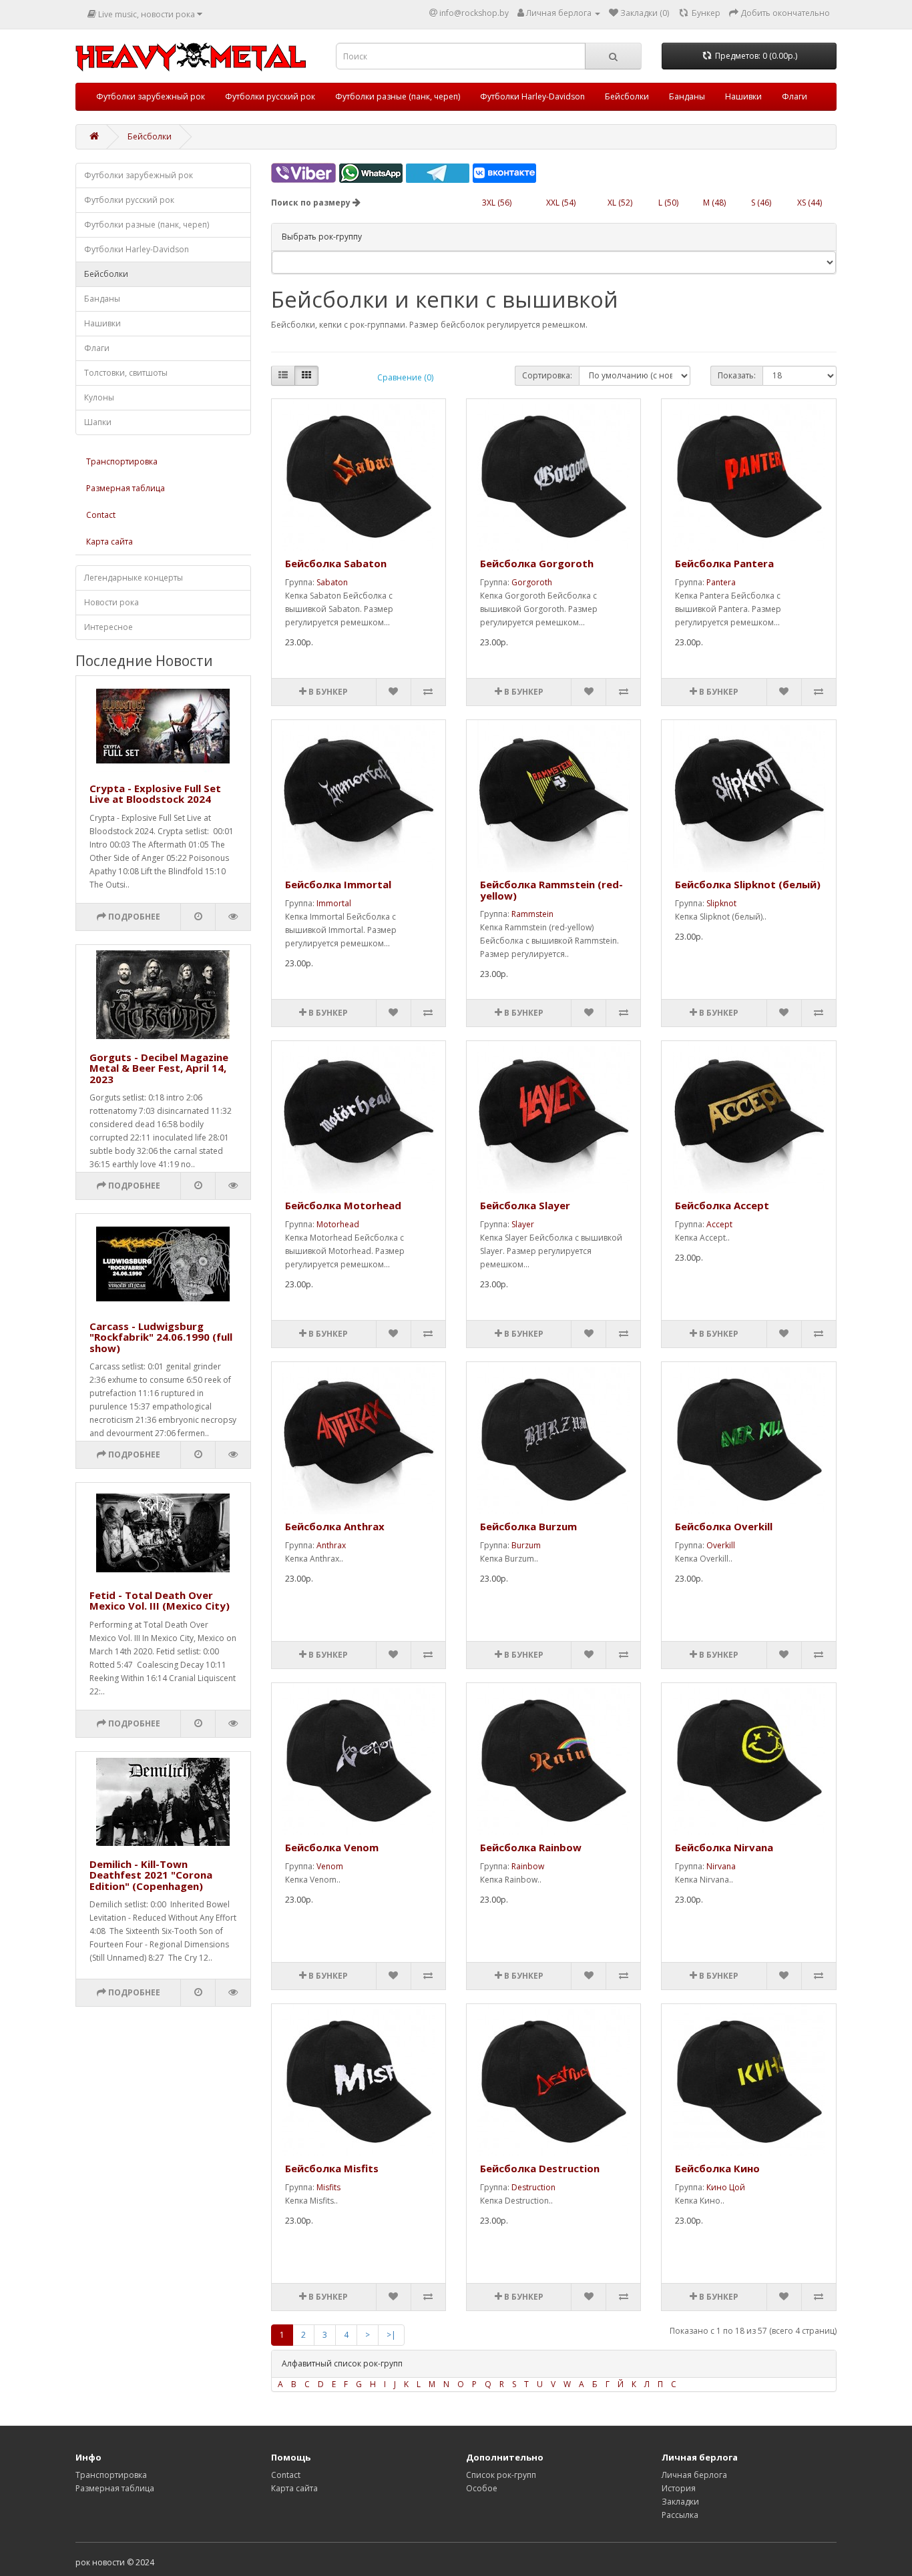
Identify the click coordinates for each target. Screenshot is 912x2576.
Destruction (533, 2187)
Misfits (328, 2187)
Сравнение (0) (405, 377)
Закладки (680, 2502)
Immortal (334, 903)
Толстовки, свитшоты (126, 373)
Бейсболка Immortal (338, 884)
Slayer (523, 1224)
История (679, 2488)
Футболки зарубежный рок (151, 96)
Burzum (526, 1545)
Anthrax (331, 1545)
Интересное (108, 627)
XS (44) (810, 203)
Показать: (737, 375)
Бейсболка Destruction (540, 2168)
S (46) (761, 203)
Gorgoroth (532, 582)
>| (391, 2335)
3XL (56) (497, 203)
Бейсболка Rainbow (531, 1847)
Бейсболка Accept (722, 1205)
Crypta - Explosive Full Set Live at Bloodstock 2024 (155, 794)
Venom (330, 1866)
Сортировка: (547, 375)
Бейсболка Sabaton (336, 563)
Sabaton (332, 582)
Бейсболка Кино (717, 2168)
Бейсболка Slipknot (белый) (748, 884)
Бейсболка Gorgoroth (537, 563)
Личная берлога (694, 2475)
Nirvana (721, 1866)
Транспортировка (122, 461)
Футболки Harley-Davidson (532, 96)
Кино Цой (726, 2187)
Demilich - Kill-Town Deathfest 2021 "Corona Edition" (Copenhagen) (151, 1875)
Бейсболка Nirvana (724, 1847)
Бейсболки (627, 96)
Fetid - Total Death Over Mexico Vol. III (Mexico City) (160, 1601)
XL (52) (620, 203)
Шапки (98, 422)
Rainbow (528, 1866)
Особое (482, 2488)
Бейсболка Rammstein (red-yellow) (551, 890)
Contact (101, 515)
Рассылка (680, 2515)
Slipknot (721, 903)
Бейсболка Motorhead (343, 1205)
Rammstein (532, 914)
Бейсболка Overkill (724, 1526)
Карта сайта (109, 542)
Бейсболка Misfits (332, 2168)
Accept (719, 1224)
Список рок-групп (501, 2475)
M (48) (714, 203)
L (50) (668, 203)
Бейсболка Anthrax (335, 1526)
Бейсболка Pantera (724, 563)
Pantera (721, 582)
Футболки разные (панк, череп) (398, 96)
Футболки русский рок (270, 96)
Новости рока (111, 602)
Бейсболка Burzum (528, 1526)
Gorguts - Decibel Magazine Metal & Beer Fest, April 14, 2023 (159, 1068)
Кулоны (99, 397)
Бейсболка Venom (332, 1847)
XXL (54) (561, 203)
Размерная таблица (126, 488)
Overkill (721, 1545)
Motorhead (338, 1224)
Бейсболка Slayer (525, 1205)
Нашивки (743, 96)
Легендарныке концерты (134, 578)
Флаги (794, 96)
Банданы (687, 96)
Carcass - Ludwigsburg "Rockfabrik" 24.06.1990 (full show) (161, 1337)
